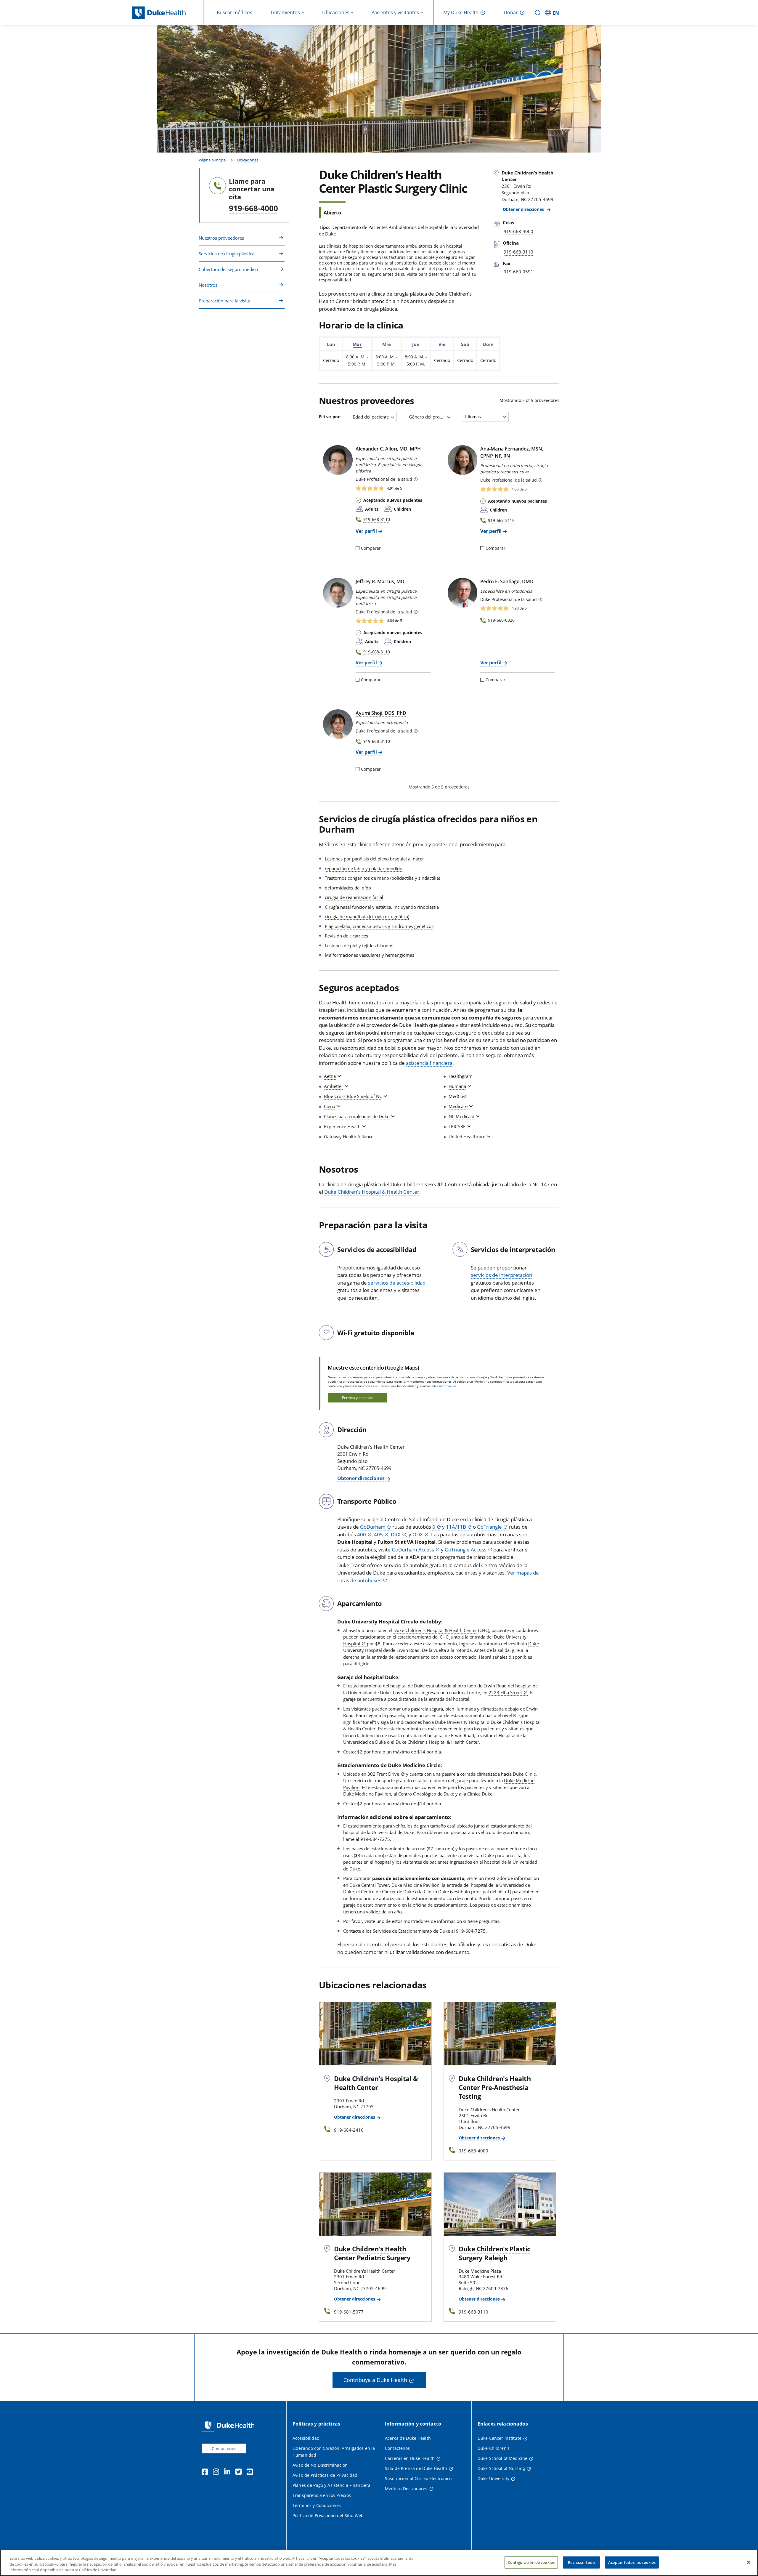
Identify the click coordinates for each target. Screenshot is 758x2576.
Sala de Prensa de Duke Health (416, 2468)
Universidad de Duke (364, 1742)
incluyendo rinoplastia (416, 907)
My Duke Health (461, 12)
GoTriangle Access (466, 1550)
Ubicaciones (248, 160)
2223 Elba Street (505, 1692)
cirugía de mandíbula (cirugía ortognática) (367, 916)
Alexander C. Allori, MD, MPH (388, 449)
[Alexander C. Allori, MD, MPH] (338, 460)
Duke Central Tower (369, 1885)
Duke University (493, 2478)
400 (362, 1534)
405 (378, 1534)
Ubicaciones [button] (336, 12)
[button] (553, 12)
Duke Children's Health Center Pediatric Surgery (372, 2253)
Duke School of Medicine (502, 2458)
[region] (379, 2563)
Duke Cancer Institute (500, 2438)
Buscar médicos (235, 12)
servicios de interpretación (501, 1275)
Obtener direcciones (524, 209)
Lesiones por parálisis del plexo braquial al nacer (374, 859)
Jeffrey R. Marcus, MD (380, 581)
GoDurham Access (413, 1550)
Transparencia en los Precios (322, 2495)
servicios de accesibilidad (397, 1283)
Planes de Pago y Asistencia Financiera (331, 2485)
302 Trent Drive (383, 1774)
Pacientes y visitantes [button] (395, 12)
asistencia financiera (429, 1063)
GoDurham (373, 1527)
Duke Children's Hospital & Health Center (372, 1192)
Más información (444, 1386)
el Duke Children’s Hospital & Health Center (435, 1742)
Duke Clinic (524, 1774)
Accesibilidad (306, 2438)
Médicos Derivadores (406, 2488)
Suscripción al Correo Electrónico (418, 2478)
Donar (511, 12)
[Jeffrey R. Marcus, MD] (338, 593)
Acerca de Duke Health (408, 2438)
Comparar (371, 548)
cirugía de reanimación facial (354, 897)
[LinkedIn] (229, 2473)
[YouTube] (251, 2473)
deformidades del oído (348, 888)
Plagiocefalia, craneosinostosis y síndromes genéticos (379, 926)
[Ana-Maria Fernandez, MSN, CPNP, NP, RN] (462, 460)
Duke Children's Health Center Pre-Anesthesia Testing (495, 2087)
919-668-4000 (253, 208)
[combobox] (373, 417)
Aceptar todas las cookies (632, 2562)
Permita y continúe (357, 1398)
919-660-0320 (501, 620)
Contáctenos (224, 2448)
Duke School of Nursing (501, 2468)
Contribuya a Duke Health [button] (375, 2380)
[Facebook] (206, 2473)
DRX (396, 1534)
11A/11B (456, 1527)
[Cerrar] (749, 2562)
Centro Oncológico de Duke (426, 1794)
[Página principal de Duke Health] (168, 13)
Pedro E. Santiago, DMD (507, 581)
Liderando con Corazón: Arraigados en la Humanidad (334, 2452)
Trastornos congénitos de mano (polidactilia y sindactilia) (382, 878)
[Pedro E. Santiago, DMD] (462, 593)
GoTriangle (489, 1527)
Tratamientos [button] (285, 12)
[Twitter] (240, 2473)
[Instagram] (217, 2473)
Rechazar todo (581, 2562)
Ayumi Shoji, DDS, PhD (381, 713)
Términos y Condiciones (317, 2505)
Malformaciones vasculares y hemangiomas (370, 955)
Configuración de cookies (531, 2562)
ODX (418, 1534)
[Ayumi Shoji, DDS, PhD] (338, 724)
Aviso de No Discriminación (320, 2465)
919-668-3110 (377, 519)
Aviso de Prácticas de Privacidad (325, 2475)
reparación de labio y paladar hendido (364, 868)
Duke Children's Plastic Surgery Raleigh (494, 2253)
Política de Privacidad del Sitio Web (328, 2515)
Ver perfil (366, 531)
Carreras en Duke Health (410, 2458)
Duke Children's (494, 2448)
